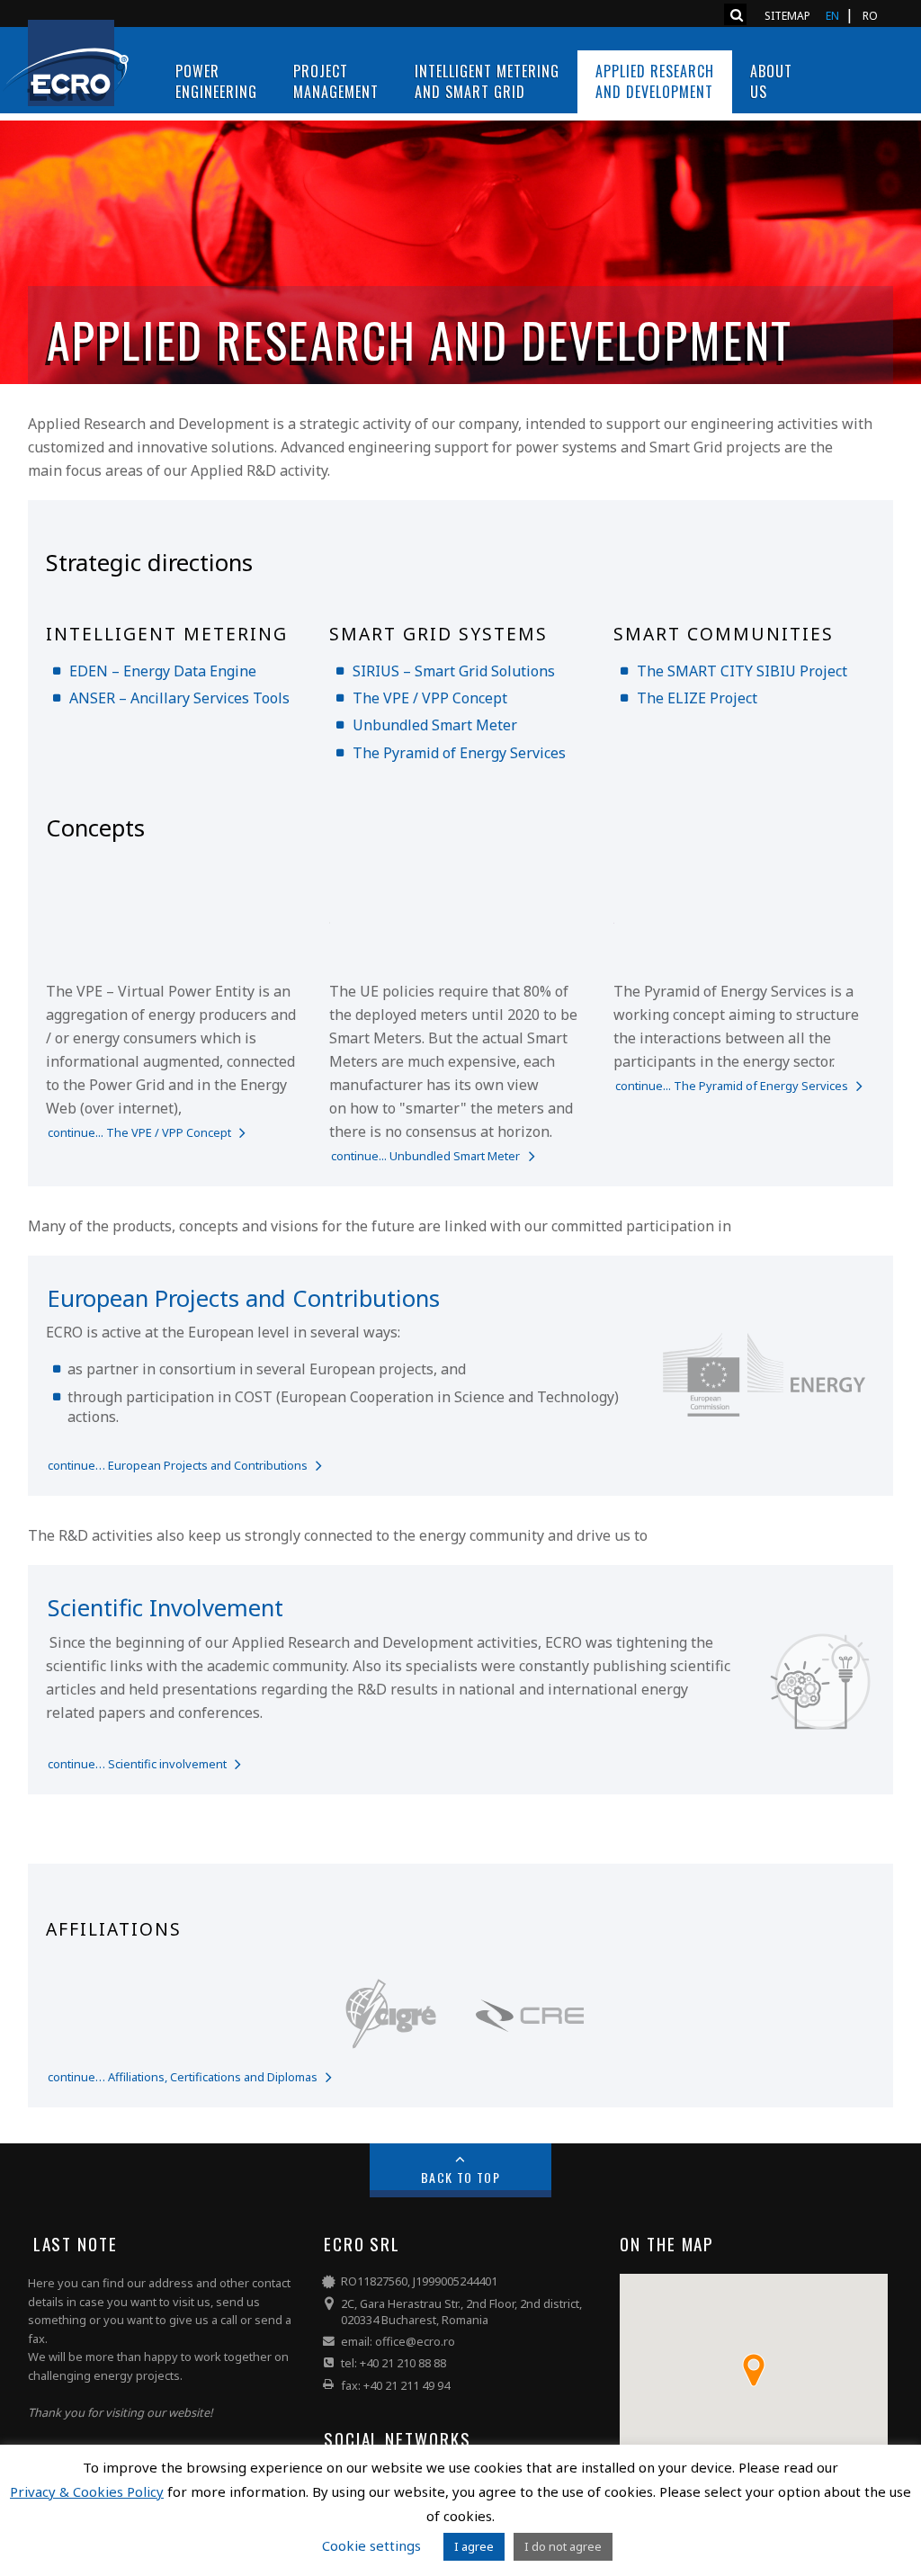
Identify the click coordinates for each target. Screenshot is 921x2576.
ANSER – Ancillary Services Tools (179, 698)
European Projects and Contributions (244, 1298)
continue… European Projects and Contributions (178, 1465)
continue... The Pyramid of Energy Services (732, 1086)
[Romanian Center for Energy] (530, 2055)
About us (771, 81)
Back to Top (461, 2177)
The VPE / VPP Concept (430, 698)
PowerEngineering (216, 81)
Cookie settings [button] (371, 2545)
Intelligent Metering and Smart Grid (487, 81)
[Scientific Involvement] (48, 1642)
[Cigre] (391, 2055)
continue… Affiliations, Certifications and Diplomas (183, 2077)
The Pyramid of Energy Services (459, 753)
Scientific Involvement (165, 1608)
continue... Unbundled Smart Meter (425, 1156)
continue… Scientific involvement (137, 1764)
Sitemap (787, 16)
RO (870, 16)
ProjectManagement (336, 81)
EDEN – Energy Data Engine (163, 671)
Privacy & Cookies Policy (87, 2491)
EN (832, 16)
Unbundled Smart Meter (435, 725)
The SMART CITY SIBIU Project (742, 671)
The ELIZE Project (697, 698)
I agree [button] (474, 2546)
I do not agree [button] (563, 2546)
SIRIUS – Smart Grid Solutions (454, 671)
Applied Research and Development (655, 81)
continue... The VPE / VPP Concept (139, 1132)
